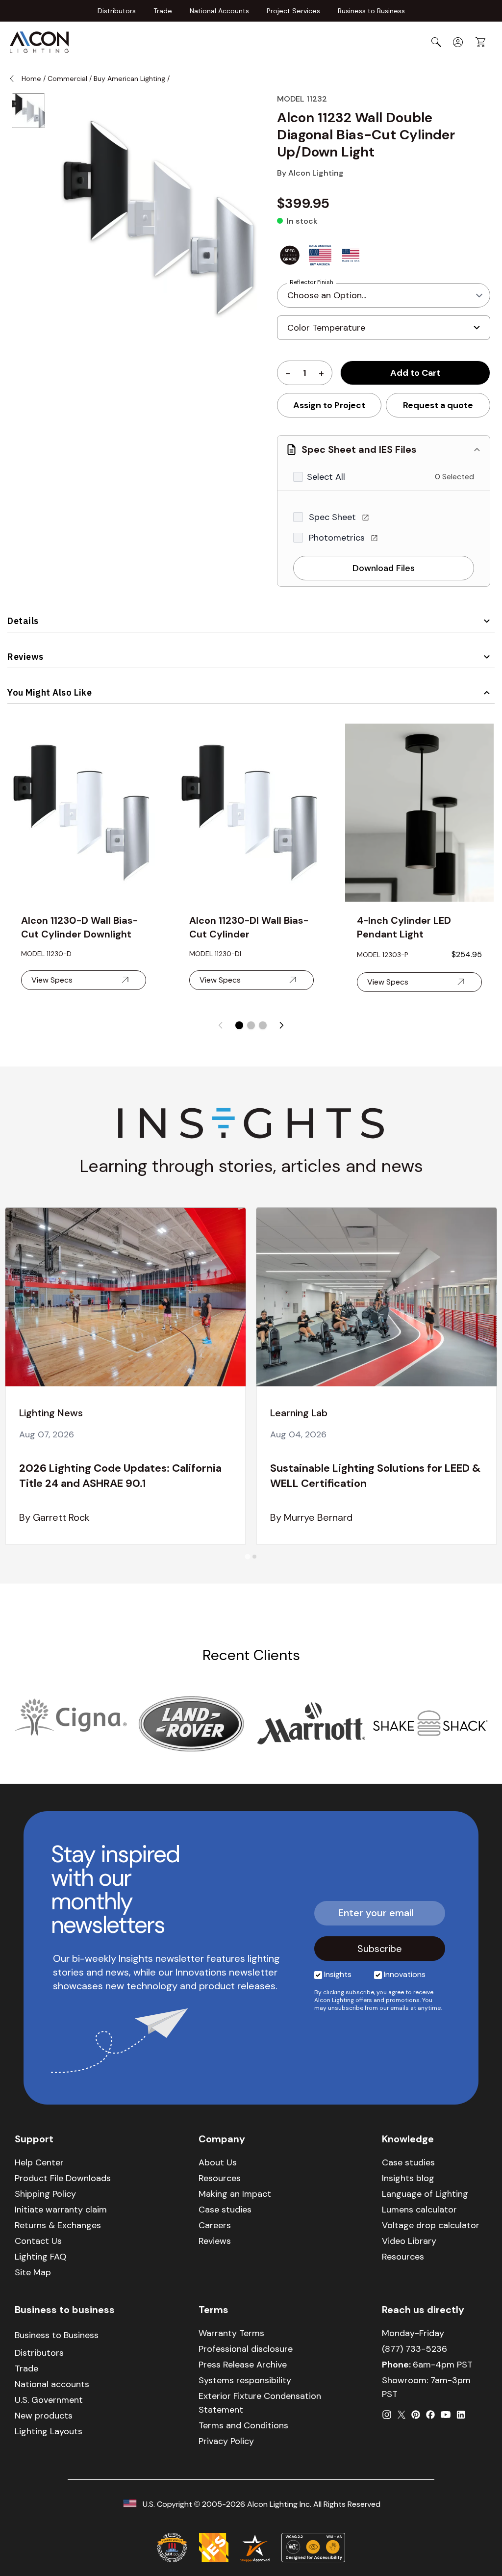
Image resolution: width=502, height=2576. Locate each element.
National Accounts (219, 11)
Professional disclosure (246, 2349)
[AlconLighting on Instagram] (387, 2415)
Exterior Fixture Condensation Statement (260, 2403)
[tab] (247, 1556)
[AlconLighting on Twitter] (402, 2415)
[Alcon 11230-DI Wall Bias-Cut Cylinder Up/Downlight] (252, 813)
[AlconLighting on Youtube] (446, 2415)
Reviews (25, 657)
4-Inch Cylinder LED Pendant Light (404, 927)
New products (44, 2416)
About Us (218, 2162)
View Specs (52, 980)
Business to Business (371, 11)
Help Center (39, 2162)
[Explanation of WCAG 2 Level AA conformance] (313, 2548)
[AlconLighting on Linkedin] (461, 2415)
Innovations (405, 1974)
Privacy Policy (226, 2441)
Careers (215, 2225)
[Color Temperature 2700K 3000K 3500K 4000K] (384, 332)
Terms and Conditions (243, 2425)
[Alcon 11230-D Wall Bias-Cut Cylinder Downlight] (84, 813)
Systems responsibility (245, 2380)
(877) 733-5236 (414, 2349)
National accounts (52, 2384)
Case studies (225, 2210)
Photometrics (338, 538)
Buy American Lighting (130, 78)
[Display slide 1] (239, 1025)
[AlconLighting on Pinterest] (416, 2415)
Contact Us (38, 2241)
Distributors (117, 11)
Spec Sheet (334, 517)
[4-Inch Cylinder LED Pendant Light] (419, 813)
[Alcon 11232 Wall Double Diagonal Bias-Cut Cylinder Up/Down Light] (28, 111)
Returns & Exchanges (58, 2225)
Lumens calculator (419, 2210)
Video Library (409, 2241)
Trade (163, 11)
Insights (338, 1974)
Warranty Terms (231, 2333)
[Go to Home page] (39, 42)
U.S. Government (49, 2400)
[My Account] (458, 42)
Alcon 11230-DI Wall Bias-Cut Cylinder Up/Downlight (249, 927)
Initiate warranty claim (61, 2210)
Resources (220, 2178)
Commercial (67, 78)
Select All (326, 477)
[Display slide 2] (251, 1025)
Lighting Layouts (49, 2431)
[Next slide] (281, 1025)
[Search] (436, 42)
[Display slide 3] (263, 1025)
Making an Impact (235, 2194)
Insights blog (408, 2178)
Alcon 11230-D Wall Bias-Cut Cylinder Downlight (79, 927)
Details (23, 621)
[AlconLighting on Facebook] (430, 2415)
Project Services (293, 11)
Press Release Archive (243, 2365)
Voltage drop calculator (431, 2225)
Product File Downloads (63, 2178)
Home (31, 78)
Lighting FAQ (40, 2257)
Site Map (33, 2272)
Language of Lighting (425, 2194)
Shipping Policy (45, 2194)
